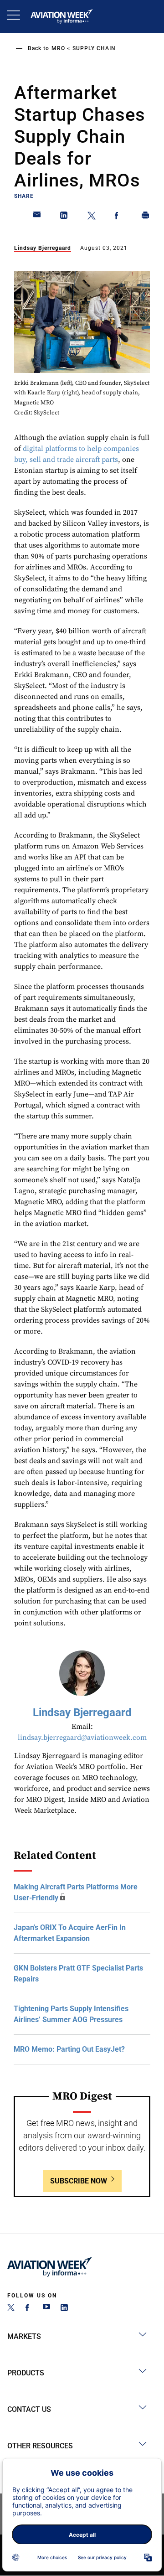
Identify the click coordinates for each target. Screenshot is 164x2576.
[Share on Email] (37, 217)
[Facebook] (29, 2309)
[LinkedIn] (64, 2309)
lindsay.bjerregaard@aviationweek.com (82, 1738)
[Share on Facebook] (118, 217)
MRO (58, 48)
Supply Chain (94, 48)
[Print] (146, 217)
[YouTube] (46, 2309)
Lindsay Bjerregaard (43, 248)
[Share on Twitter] (92, 217)
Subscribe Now (79, 2181)
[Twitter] (11, 2309)
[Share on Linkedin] (64, 217)
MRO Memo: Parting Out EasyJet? (69, 2049)
